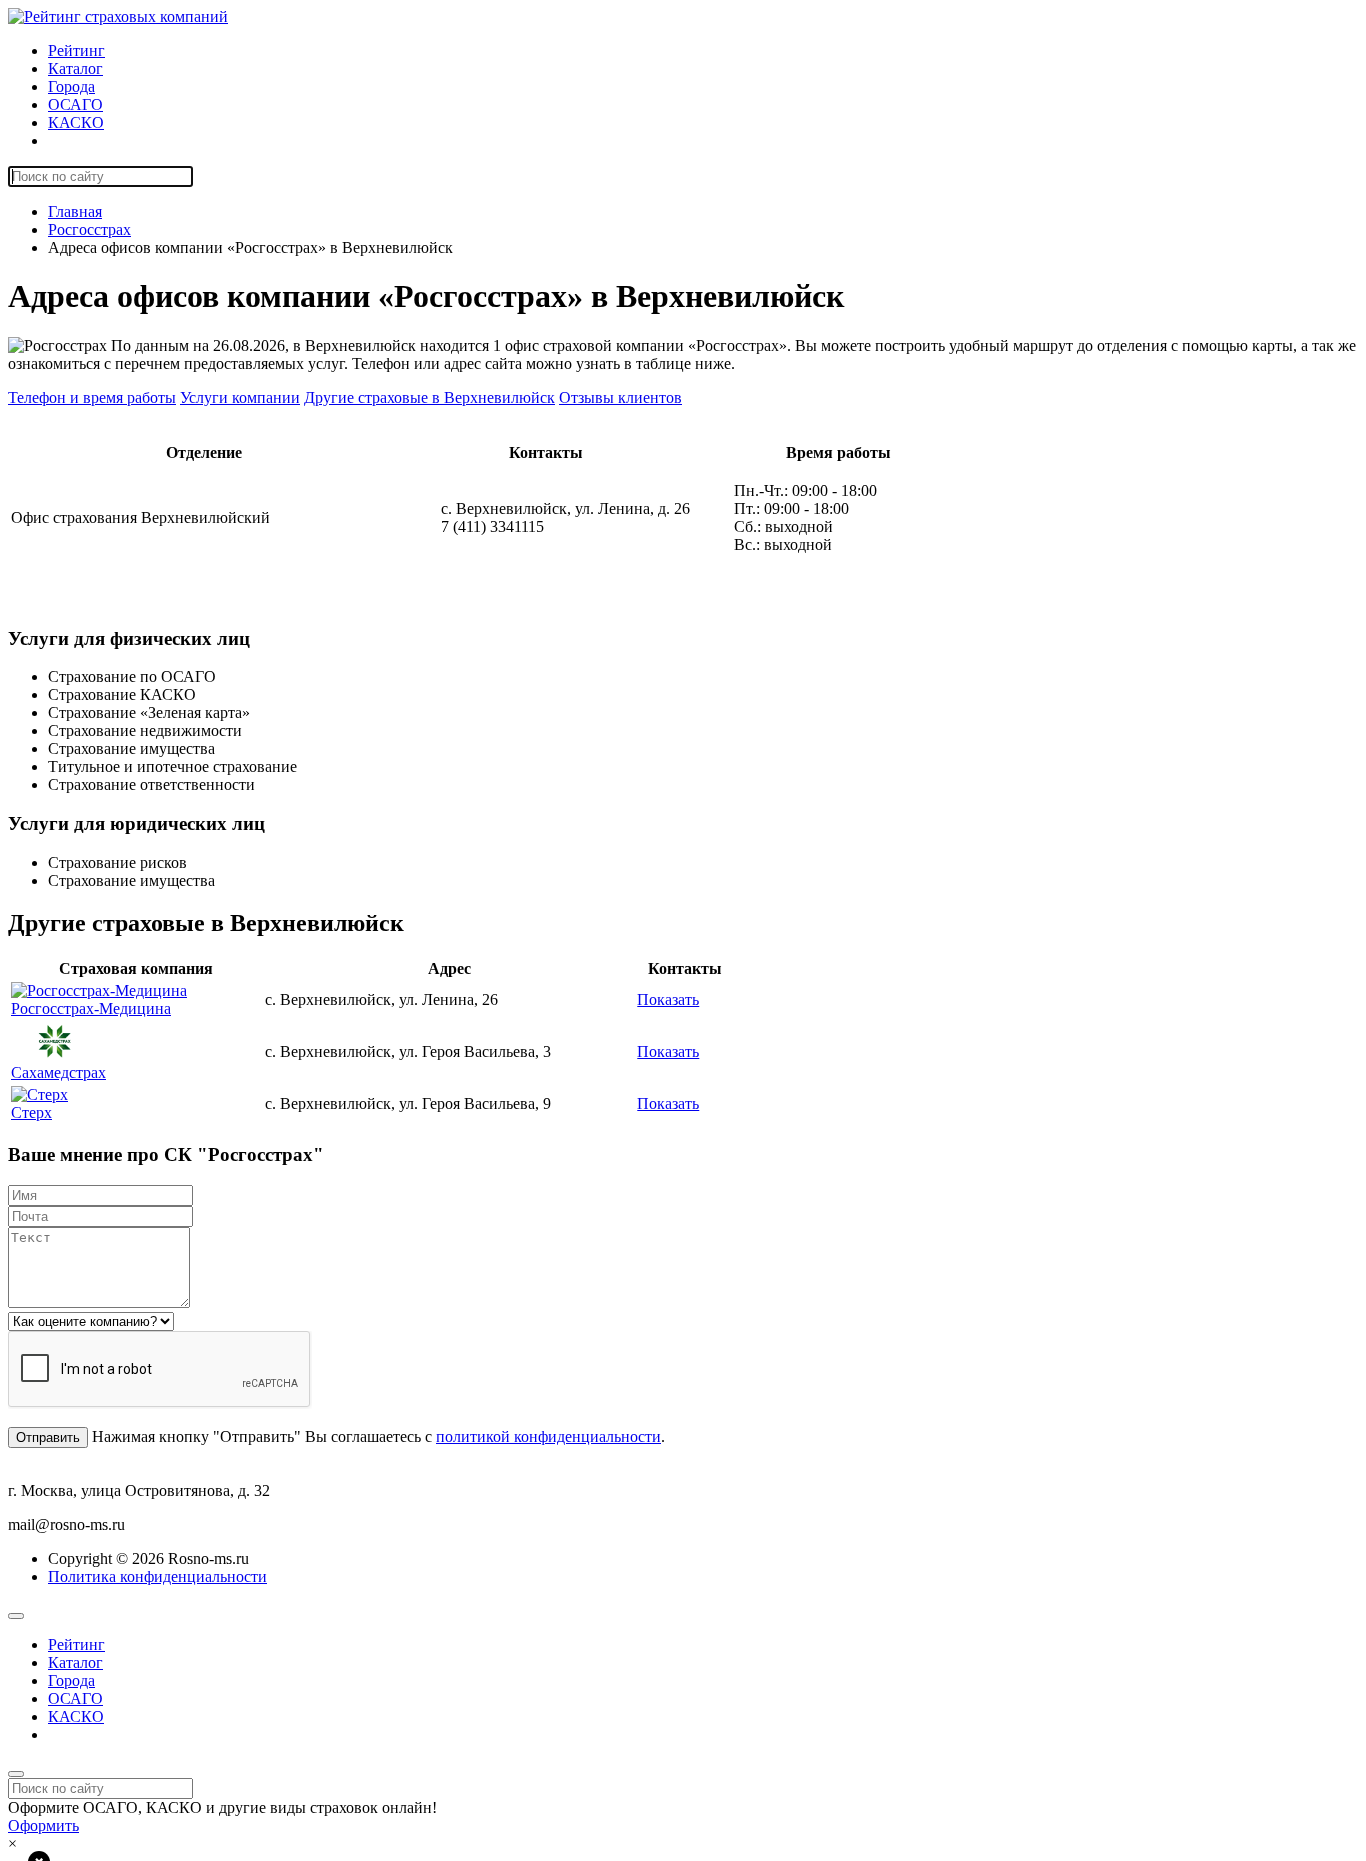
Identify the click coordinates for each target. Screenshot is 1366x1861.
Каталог (75, 68)
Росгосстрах (89, 229)
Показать (668, 999)
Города (71, 86)
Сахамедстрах (58, 1072)
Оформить (43, 1825)
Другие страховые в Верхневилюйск (429, 397)
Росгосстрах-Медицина (91, 1008)
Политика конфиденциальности (157, 1576)
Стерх (31, 1112)
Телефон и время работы (92, 397)
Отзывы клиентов (620, 397)
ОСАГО (75, 104)
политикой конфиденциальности (548, 1436)
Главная (75, 211)
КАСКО (76, 122)
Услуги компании (240, 397)
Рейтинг (76, 50)
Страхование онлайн (119, 140)
